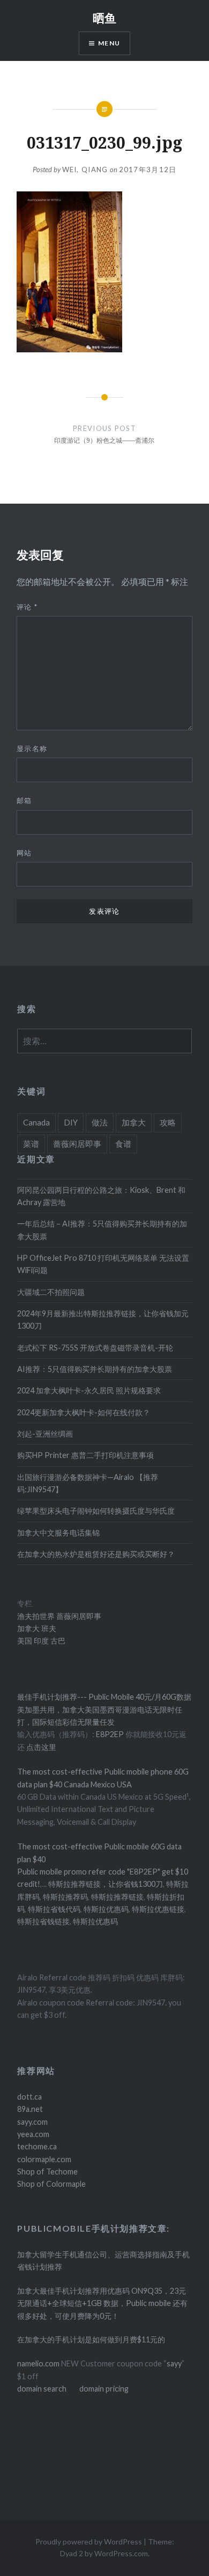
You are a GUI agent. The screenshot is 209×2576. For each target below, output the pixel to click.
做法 (100, 1122)
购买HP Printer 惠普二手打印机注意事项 (85, 1455)
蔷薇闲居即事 (77, 1144)
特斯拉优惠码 (106, 1909)
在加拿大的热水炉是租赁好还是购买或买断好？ (96, 1554)
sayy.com (32, 2122)
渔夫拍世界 (37, 1616)
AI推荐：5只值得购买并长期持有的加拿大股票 (95, 1369)
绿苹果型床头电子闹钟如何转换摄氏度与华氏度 (96, 1511)
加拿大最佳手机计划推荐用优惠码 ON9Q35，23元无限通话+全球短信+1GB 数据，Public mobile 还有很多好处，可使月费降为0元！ (102, 2303)
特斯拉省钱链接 (43, 1921)
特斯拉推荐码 (65, 1897)
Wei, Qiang (85, 169)
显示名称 (32, 749)
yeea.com (33, 2134)
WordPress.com (121, 2553)
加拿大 (134, 1122)
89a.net (30, 2109)
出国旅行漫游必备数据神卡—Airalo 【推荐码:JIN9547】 (88, 1483)
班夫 (48, 1628)
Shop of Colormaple (51, 2184)
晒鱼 (104, 18)
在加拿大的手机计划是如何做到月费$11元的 (91, 2339)
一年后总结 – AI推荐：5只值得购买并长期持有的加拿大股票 (102, 1230)
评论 (27, 607)
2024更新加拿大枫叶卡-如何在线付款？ (84, 1412)
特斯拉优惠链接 (158, 1909)
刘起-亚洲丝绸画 (45, 1434)
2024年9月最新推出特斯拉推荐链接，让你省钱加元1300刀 (103, 1320)
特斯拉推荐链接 (117, 1897)
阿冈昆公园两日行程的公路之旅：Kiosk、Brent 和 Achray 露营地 (101, 1196)
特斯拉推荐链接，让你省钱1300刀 (106, 1884)
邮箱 (24, 800)
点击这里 (41, 1747)
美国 (25, 1641)
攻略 (168, 1122)
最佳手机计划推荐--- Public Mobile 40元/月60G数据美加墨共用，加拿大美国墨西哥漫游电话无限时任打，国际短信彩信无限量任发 (104, 1709)
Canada (36, 1122)
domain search (42, 2389)
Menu (109, 43)
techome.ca (37, 2146)
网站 (24, 853)
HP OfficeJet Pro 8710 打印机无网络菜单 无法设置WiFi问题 (103, 1264)
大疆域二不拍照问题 (51, 1292)
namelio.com (38, 2363)
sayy (174, 2363)
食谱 (123, 1144)
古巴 (57, 1641)
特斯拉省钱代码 (54, 1909)
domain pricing (104, 2389)
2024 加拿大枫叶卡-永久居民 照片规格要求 (89, 1390)
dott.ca (29, 2097)
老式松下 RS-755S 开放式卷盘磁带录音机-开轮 (95, 1348)
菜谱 (31, 1144)
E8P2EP (111, 1734)
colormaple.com (44, 2159)
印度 (40, 1641)
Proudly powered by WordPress (89, 2542)
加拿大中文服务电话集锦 (58, 1533)
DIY (71, 1122)
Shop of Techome (47, 2172)
